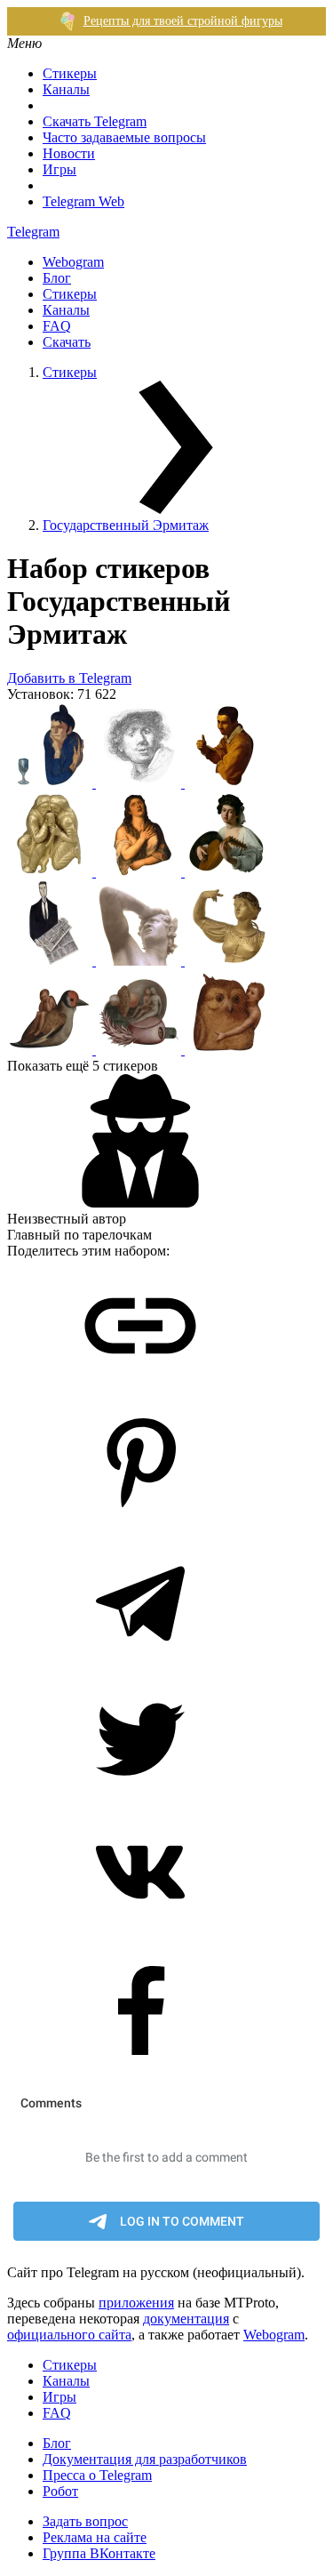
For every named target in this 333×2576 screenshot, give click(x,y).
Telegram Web (83, 201)
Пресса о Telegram (97, 2475)
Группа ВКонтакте (99, 2553)
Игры (59, 169)
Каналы (66, 89)
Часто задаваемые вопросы (124, 137)
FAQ (57, 326)
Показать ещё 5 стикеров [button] (83, 1066)
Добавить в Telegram (69, 678)
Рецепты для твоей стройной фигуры (183, 21)
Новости (69, 153)
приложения (136, 2303)
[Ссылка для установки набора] (140, 1388)
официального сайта (69, 2335)
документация (186, 2319)
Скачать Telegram (95, 121)
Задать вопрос (85, 2521)
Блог (57, 278)
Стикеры (70, 73)
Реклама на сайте (95, 2537)
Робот (60, 2491)
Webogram (73, 262)
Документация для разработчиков (145, 2459)
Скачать (67, 342)
